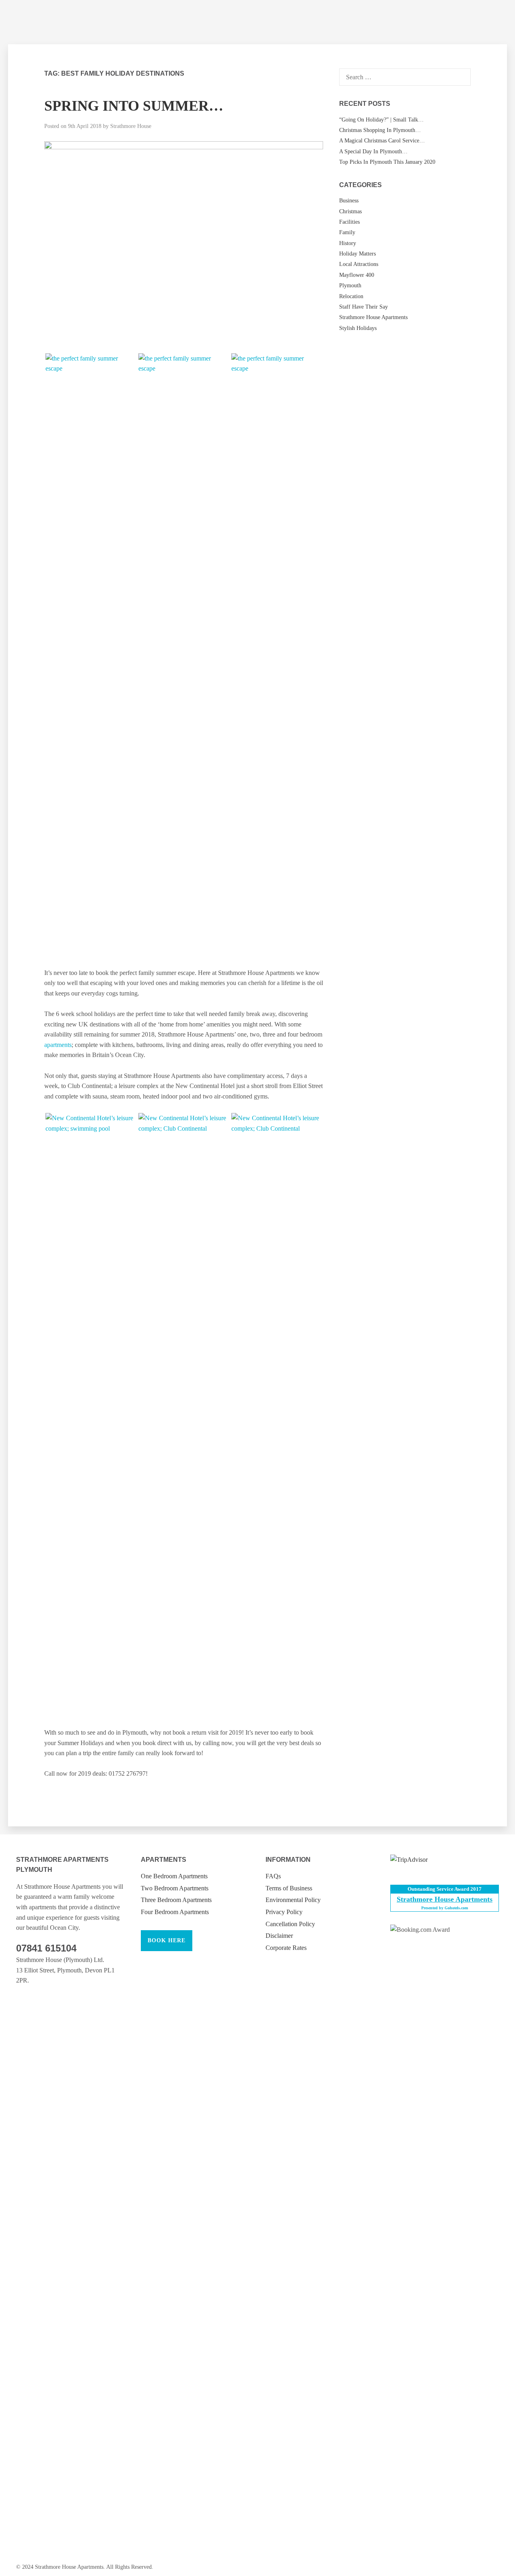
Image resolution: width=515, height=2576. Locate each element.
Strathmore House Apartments (373, 317)
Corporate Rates (286, 1948)
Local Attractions (359, 264)
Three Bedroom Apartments (176, 1900)
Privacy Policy (284, 1912)
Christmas (350, 211)
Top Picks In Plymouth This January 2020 (387, 162)
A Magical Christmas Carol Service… (382, 141)
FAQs (273, 1876)
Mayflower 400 (357, 275)
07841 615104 (46, 1948)
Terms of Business (289, 1888)
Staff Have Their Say (364, 307)
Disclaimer (279, 1936)
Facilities (349, 222)
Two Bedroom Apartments (175, 1888)
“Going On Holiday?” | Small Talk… (381, 120)
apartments (58, 1045)
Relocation (351, 296)
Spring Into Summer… (134, 106)
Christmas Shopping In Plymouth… (380, 130)
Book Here (167, 1940)
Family (347, 232)
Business (349, 201)
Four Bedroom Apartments (175, 1912)
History (348, 243)
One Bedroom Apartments (174, 1876)
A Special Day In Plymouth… (373, 151)
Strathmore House (131, 126)
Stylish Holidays (358, 328)
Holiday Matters (357, 254)
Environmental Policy (293, 1900)
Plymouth (350, 285)
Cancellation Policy (290, 1924)
